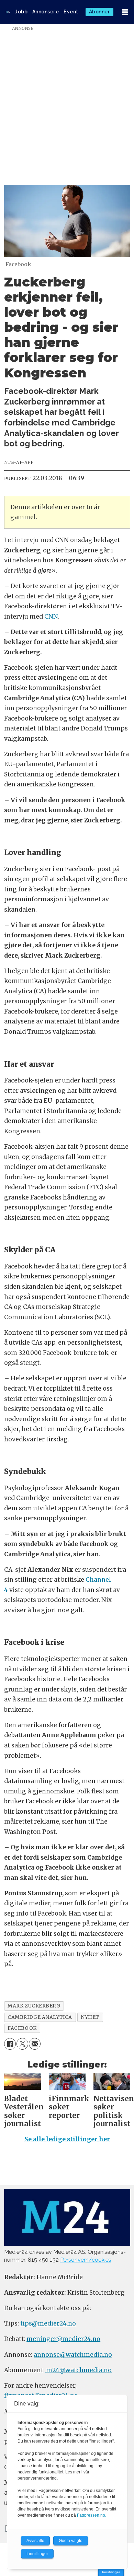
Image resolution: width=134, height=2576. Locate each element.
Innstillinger (111, 2572)
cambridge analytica (40, 2017)
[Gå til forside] (8, 12)
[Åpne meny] (125, 12)
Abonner (100, 12)
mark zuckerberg (34, 2006)
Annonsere (46, 12)
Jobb (21, 12)
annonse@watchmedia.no (73, 2355)
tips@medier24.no (48, 2323)
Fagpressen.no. (92, 2515)
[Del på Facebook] (10, 2044)
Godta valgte (71, 2541)
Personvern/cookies (86, 2260)
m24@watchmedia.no (78, 2370)
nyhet (90, 2017)
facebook (22, 2028)
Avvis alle (35, 2541)
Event (71, 12)
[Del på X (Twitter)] (22, 2044)
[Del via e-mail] (35, 2044)
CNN (51, 617)
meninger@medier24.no (63, 2339)
